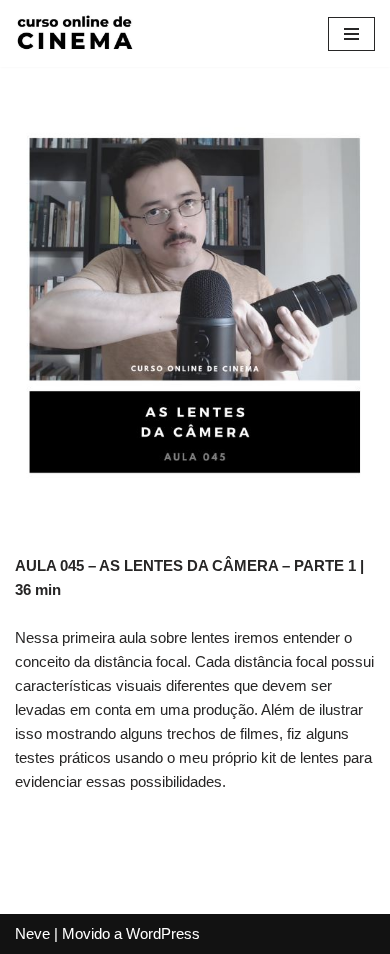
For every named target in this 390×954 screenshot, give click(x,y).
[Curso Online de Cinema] (75, 33)
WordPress (163, 933)
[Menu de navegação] (351, 34)
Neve (32, 933)
